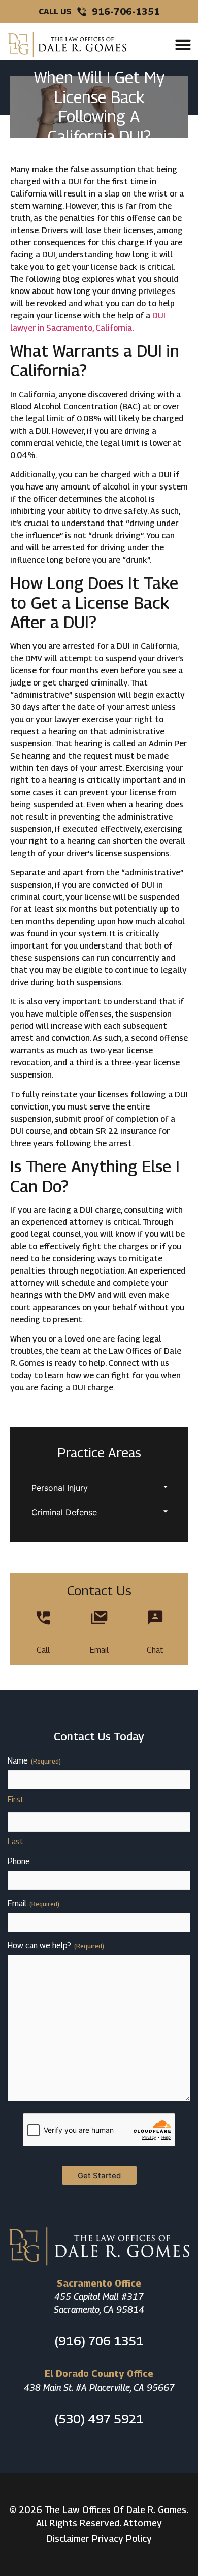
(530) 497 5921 (99, 2419)
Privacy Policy (122, 2539)
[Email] (99, 1618)
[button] (183, 45)
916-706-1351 (126, 11)
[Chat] (155, 1618)
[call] (43, 1618)
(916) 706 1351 (99, 2341)
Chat (155, 1650)
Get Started (99, 2176)
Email (99, 1650)
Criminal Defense (64, 1512)
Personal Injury (60, 1488)
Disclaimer (68, 2539)
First (15, 1799)
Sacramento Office (99, 2283)
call (43, 1650)
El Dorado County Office (99, 2374)
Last (15, 1841)
